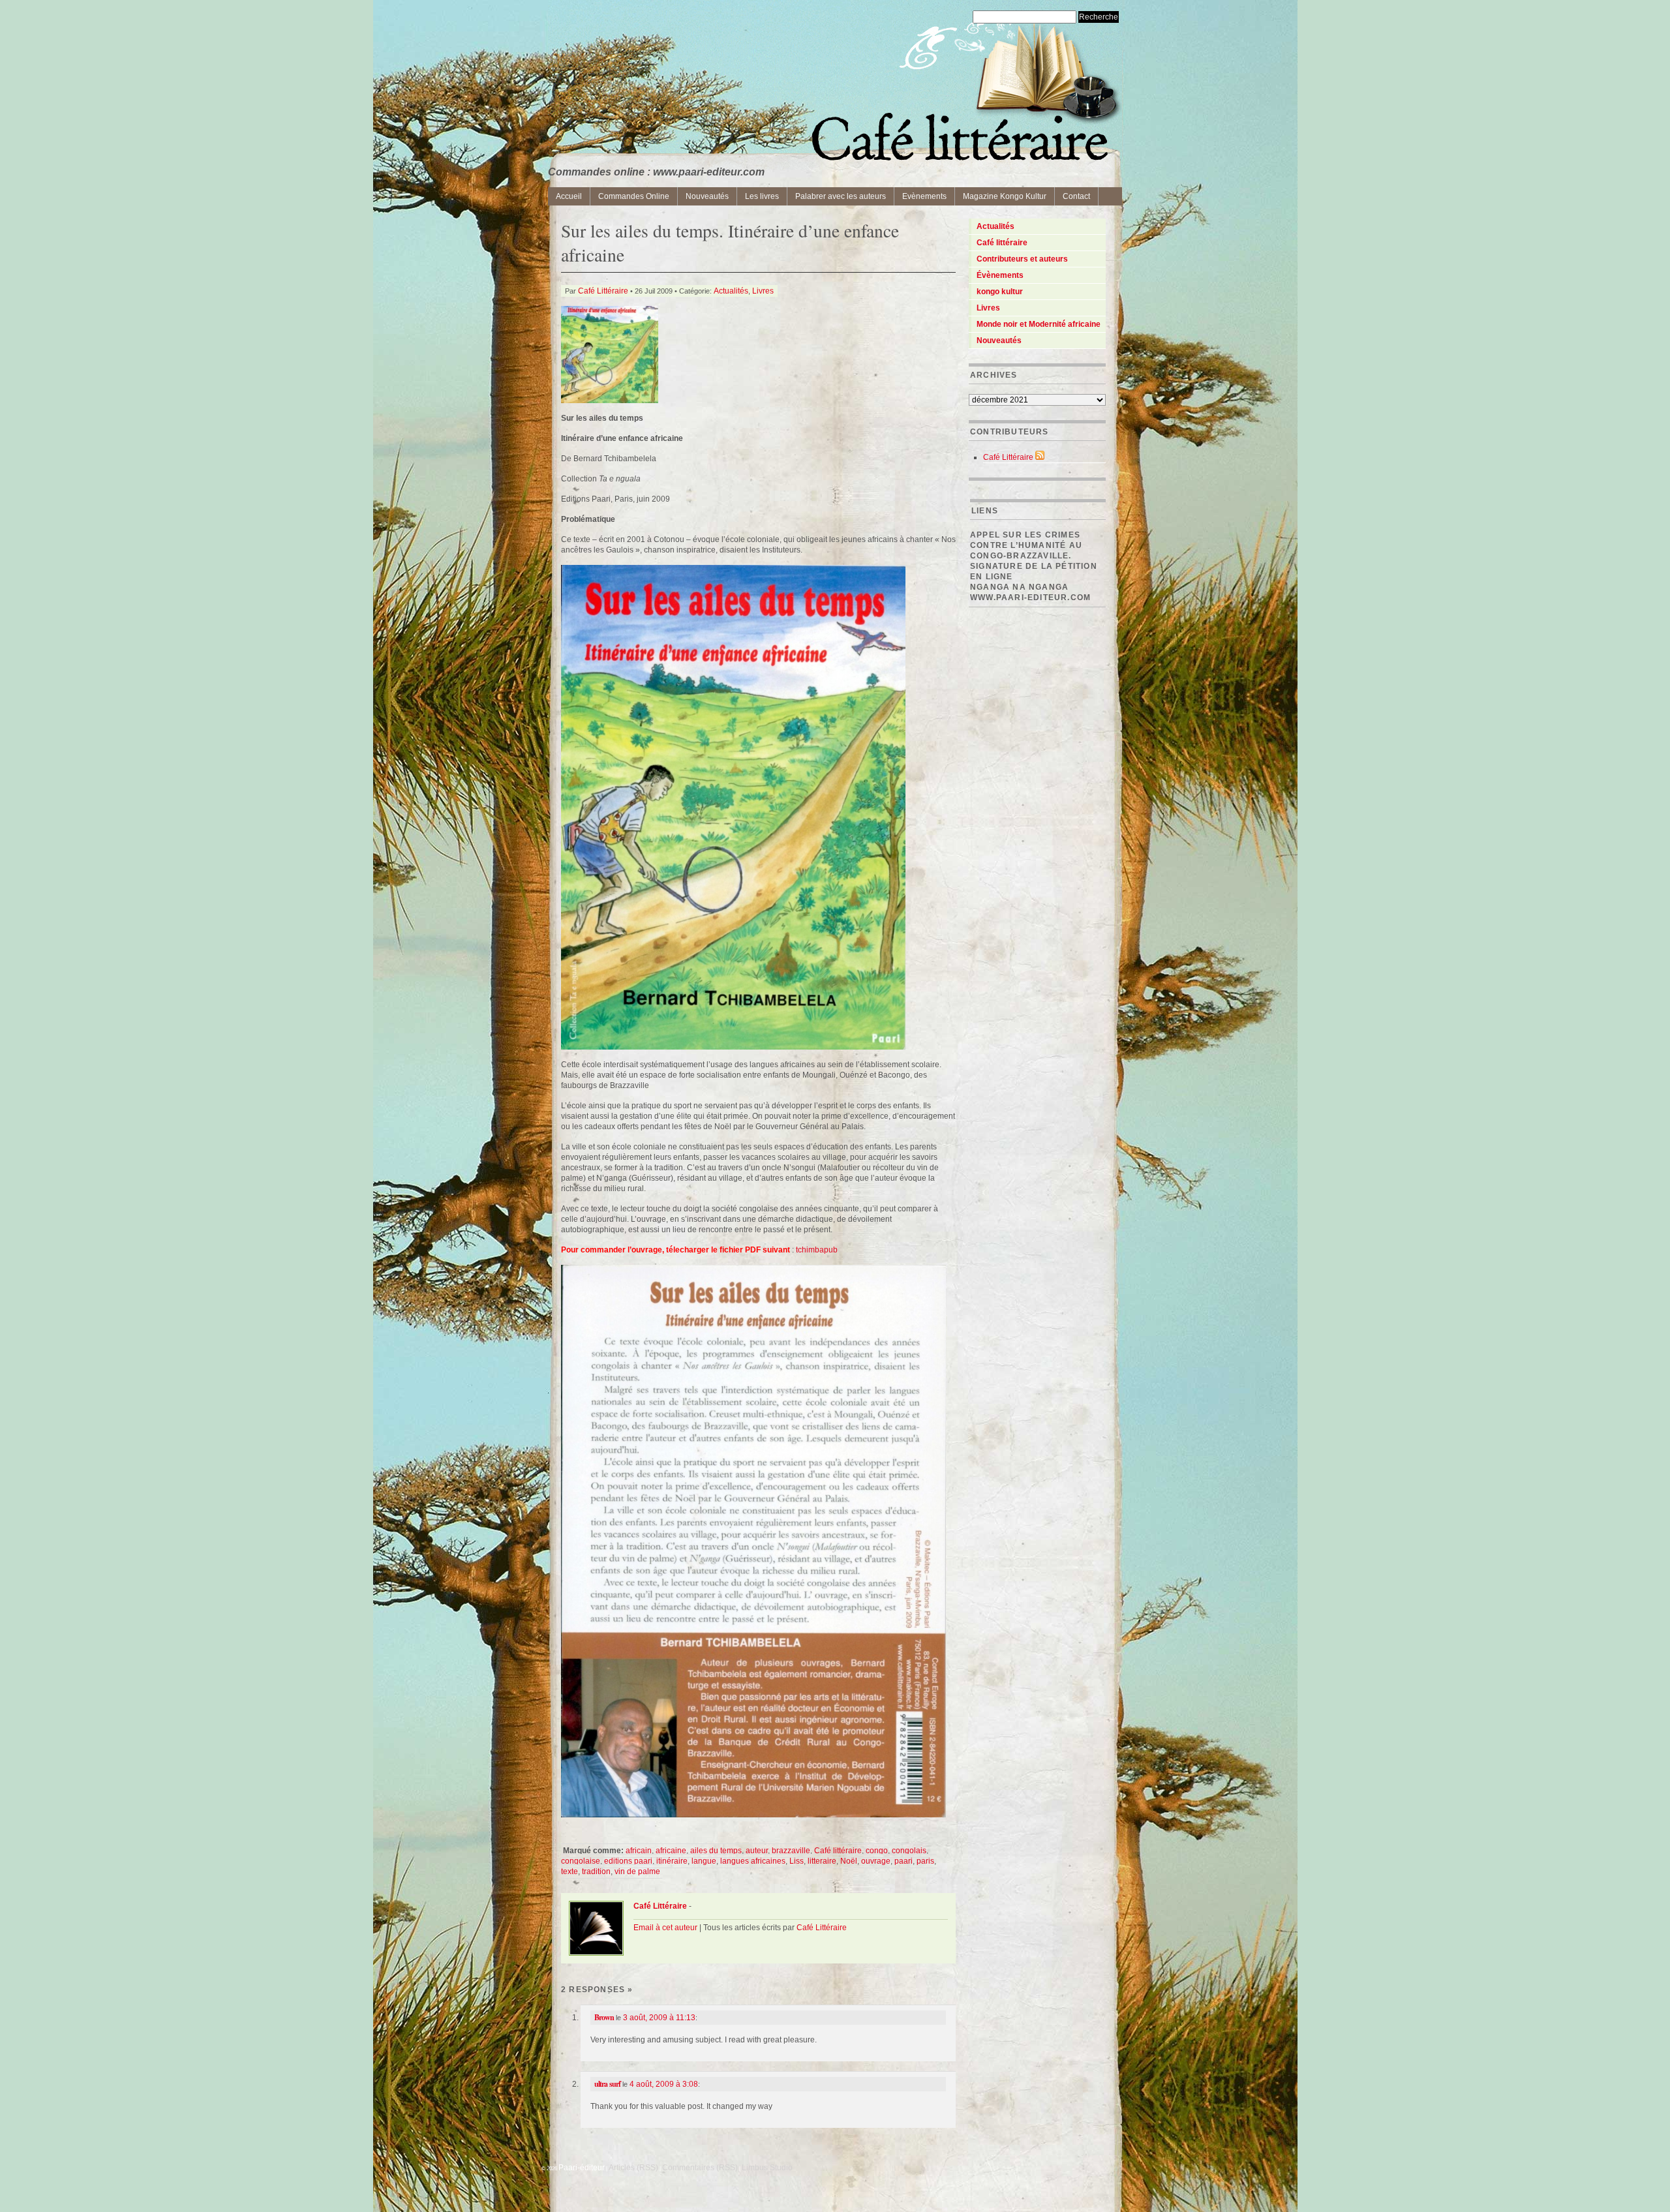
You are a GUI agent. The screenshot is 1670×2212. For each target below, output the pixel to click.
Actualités (731, 291)
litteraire (822, 1861)
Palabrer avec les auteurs (841, 196)
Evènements (924, 196)
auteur (757, 1851)
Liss (797, 1861)
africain (639, 1851)
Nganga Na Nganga (1019, 587)
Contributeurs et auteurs (1022, 259)
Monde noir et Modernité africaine (1039, 324)
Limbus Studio (767, 2168)
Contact (1076, 196)
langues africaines (753, 1861)
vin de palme (637, 1871)
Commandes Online (634, 196)
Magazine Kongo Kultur (1005, 196)
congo (877, 1851)
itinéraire (672, 1861)
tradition (596, 1871)
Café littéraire (838, 1851)
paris (925, 1861)
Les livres (762, 196)
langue (704, 1861)
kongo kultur (1000, 292)
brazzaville (791, 1851)
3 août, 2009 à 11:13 (659, 2018)
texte (569, 1871)
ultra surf (607, 2084)
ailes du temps (716, 1851)
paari (903, 1861)
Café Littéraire (603, 291)
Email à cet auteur (665, 1928)
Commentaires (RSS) (700, 2168)
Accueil (569, 196)
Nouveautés (707, 196)
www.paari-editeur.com (1030, 598)
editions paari (628, 1861)
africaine (671, 1851)
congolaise (581, 1861)
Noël (849, 1861)
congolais (909, 1851)
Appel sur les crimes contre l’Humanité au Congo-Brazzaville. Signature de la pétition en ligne (1034, 556)
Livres (763, 291)
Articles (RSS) (633, 2168)
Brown (604, 2017)
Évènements (1000, 275)
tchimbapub (817, 1250)
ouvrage (876, 1861)
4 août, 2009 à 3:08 (664, 2084)
